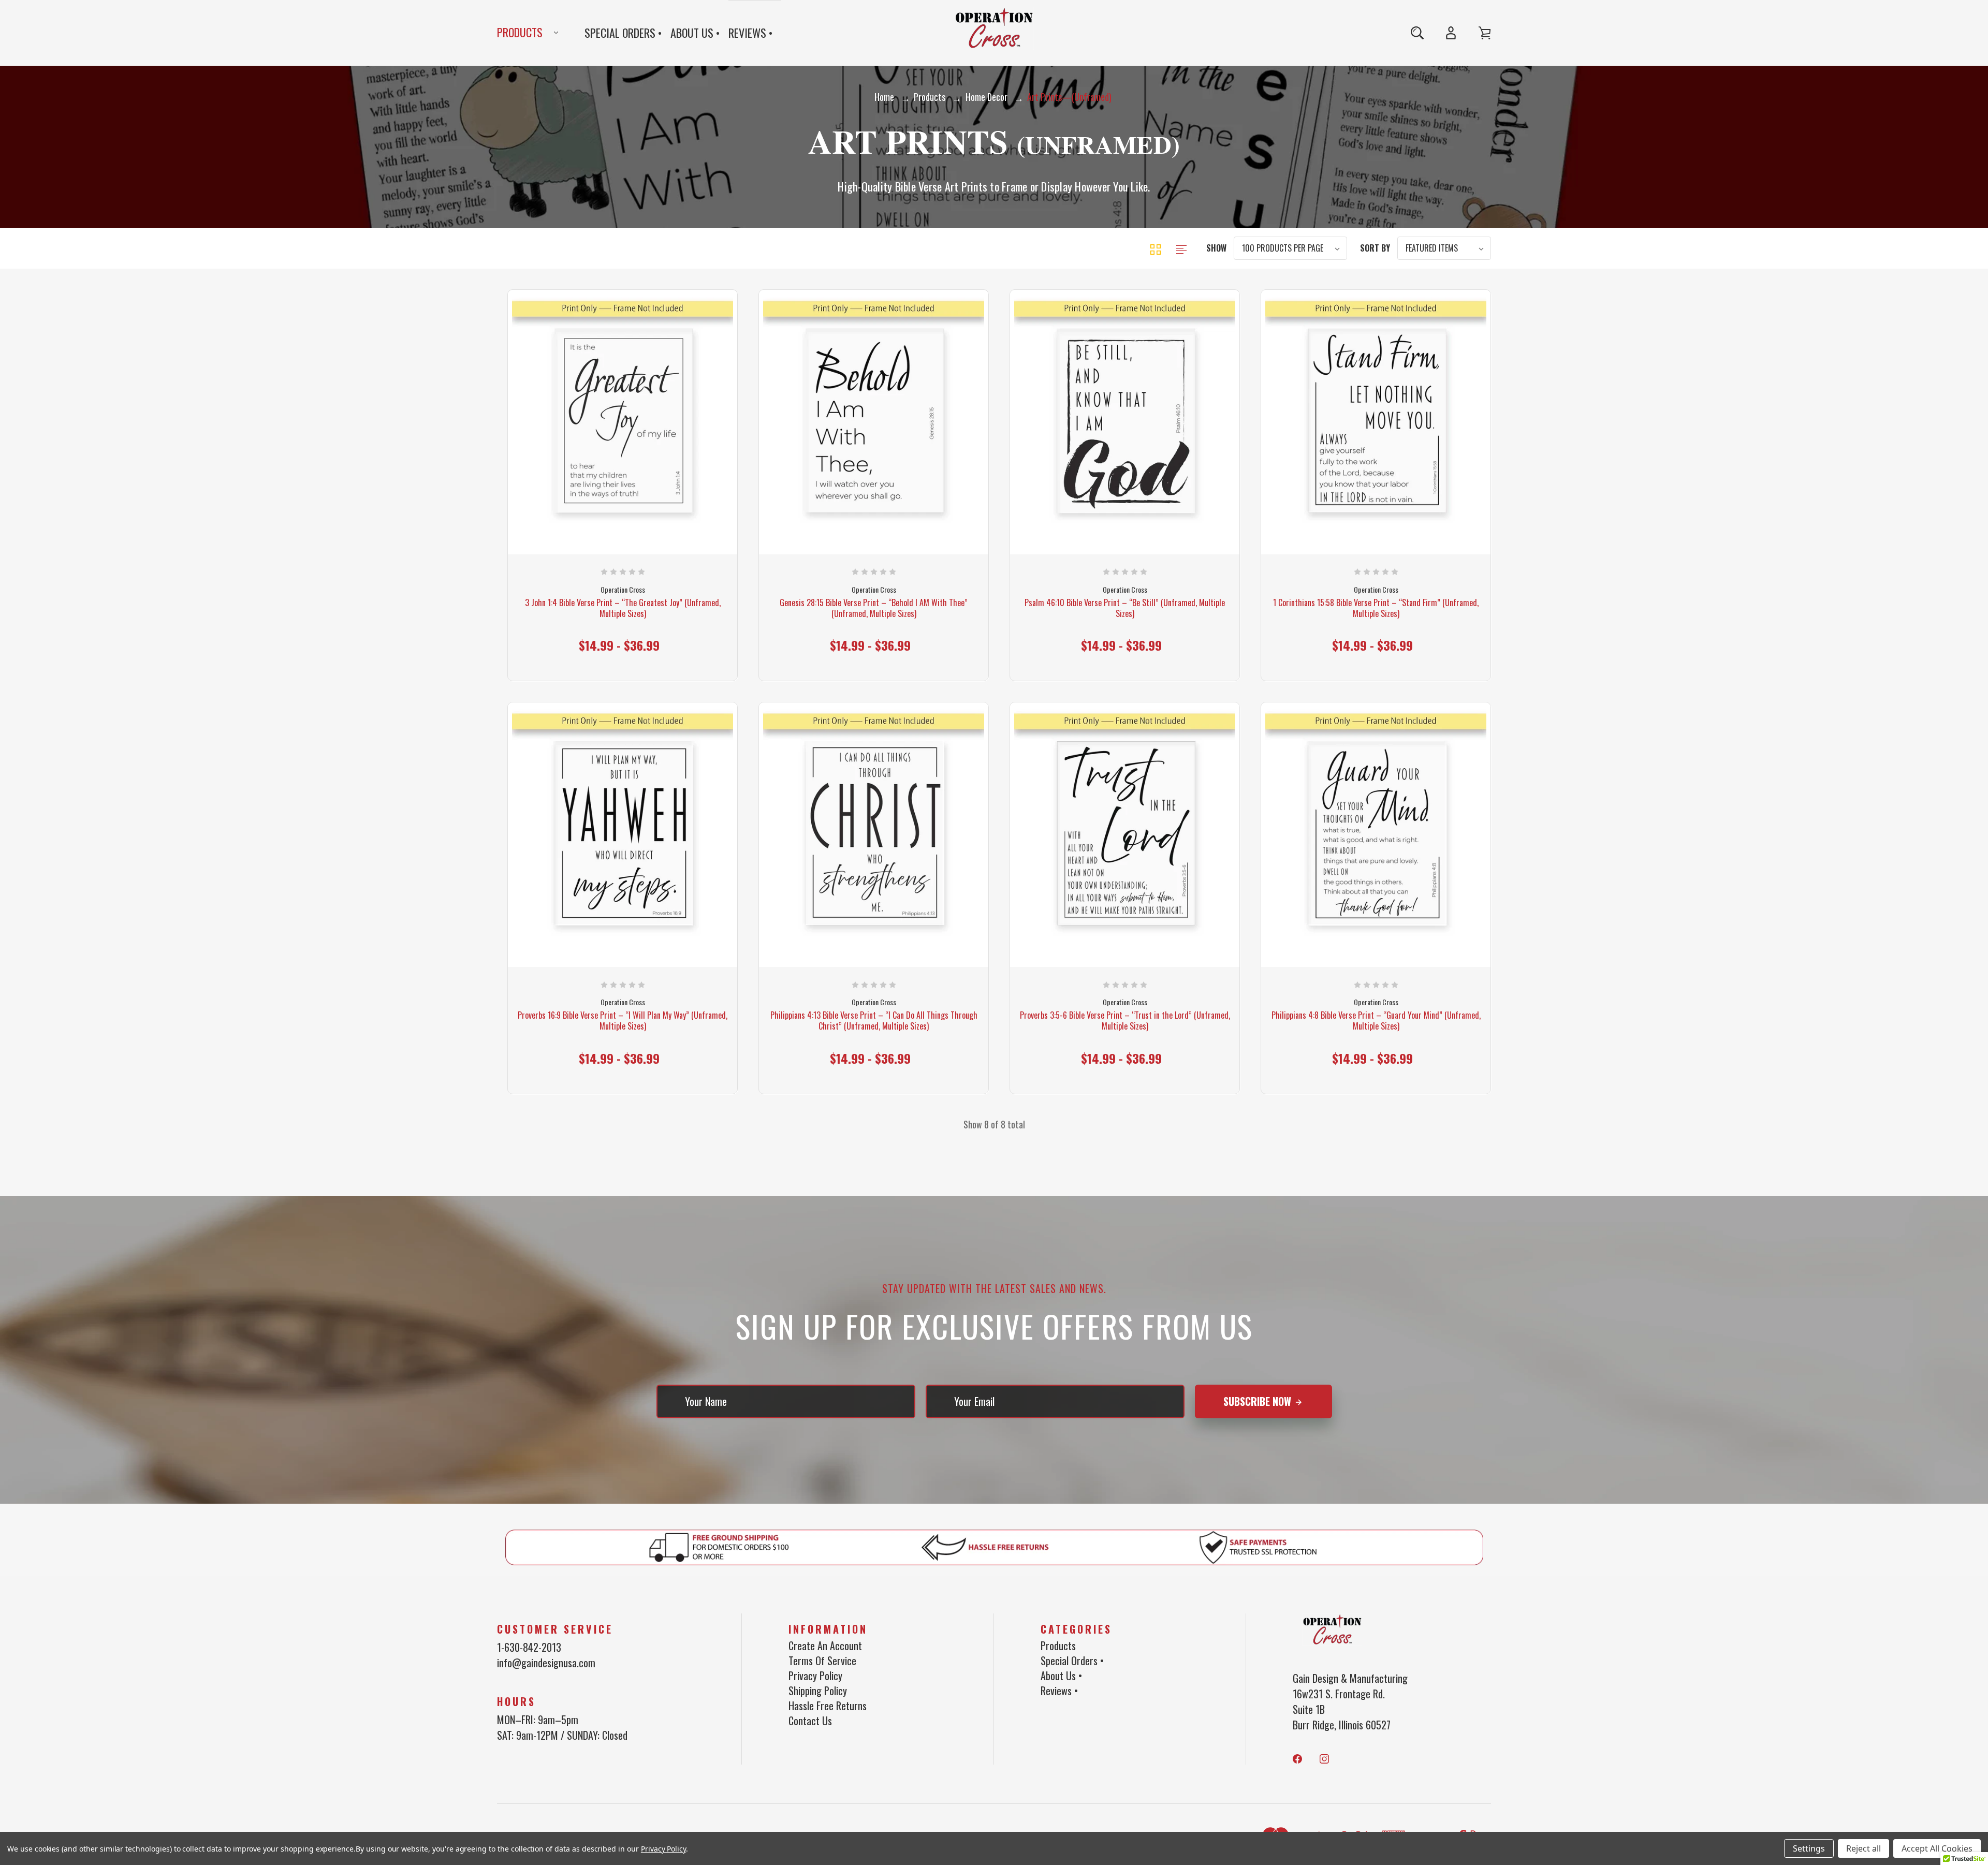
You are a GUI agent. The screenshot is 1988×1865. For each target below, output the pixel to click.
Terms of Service (822, 1661)
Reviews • (751, 33)
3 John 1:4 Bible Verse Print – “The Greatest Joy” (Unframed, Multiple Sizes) (623, 608)
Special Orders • (623, 33)
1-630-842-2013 (529, 1647)
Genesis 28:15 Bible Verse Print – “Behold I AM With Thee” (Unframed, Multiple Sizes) (874, 608)
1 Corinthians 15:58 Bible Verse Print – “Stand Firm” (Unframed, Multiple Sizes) (1376, 608)
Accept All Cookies (1937, 1848)
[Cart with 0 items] (1485, 33)
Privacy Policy (815, 1676)
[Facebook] (1297, 1759)
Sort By (1375, 248)
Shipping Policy (818, 1691)
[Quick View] (601, 491)
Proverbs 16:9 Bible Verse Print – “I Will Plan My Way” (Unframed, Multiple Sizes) (623, 1021)
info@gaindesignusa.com (546, 1663)
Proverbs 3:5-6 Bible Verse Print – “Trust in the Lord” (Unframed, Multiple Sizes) (1125, 1021)
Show (1216, 248)
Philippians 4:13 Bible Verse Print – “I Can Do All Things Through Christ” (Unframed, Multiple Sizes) (874, 1021)
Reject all (1863, 1848)
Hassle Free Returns (828, 1706)
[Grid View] (1157, 248)
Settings (1809, 1848)
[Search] (1417, 33)
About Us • (695, 33)
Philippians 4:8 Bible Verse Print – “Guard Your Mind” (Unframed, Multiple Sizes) (1376, 1021)
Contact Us (810, 1721)
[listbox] (1290, 248)
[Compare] (645, 491)
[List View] (1181, 248)
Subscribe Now (1259, 1401)
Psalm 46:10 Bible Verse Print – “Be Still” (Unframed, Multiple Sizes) (1125, 608)
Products (520, 32)
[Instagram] (1324, 1759)
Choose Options (623, 637)
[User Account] (1451, 33)
